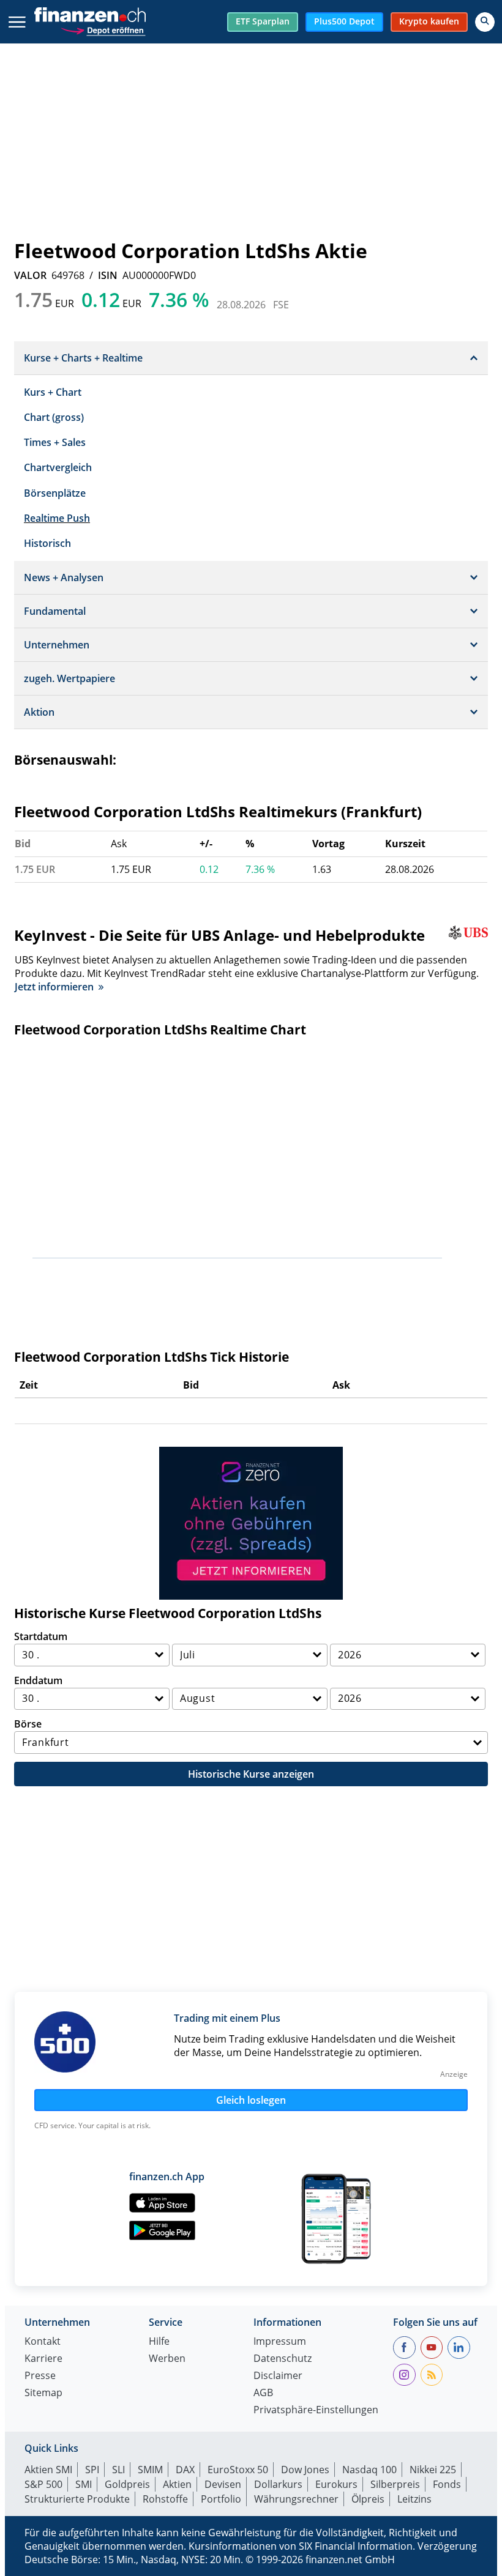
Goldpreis (127, 2484)
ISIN (108, 275)
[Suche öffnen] (485, 22)
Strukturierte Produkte (77, 2499)
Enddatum (38, 1680)
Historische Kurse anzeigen (251, 1774)
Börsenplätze (55, 493)
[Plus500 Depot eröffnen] (103, 29)
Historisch (47, 543)
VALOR (30, 275)
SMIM (150, 2470)
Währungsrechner (296, 2499)
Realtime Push (57, 518)
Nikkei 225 (433, 2470)
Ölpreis (368, 2499)
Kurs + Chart (53, 392)
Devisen (223, 2484)
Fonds (447, 2484)
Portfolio (221, 2499)
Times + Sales (55, 442)
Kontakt (43, 2342)
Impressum (280, 2342)
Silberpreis (395, 2484)
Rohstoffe (165, 2499)
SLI (118, 2470)
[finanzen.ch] (90, 15)
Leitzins (414, 2499)
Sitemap (43, 2393)
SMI (84, 2484)
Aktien (177, 2484)
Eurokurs (336, 2484)
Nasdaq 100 (369, 2470)
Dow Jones (305, 2470)
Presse (40, 2376)
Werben (167, 2359)
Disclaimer (278, 2376)
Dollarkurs (278, 2484)
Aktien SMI (48, 2470)
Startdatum (41, 1636)
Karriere (43, 2359)
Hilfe (159, 2342)
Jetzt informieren (54, 987)
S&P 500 (43, 2484)
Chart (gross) (54, 417)
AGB (263, 2393)
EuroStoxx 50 (238, 2470)
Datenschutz (283, 2359)
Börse (28, 1724)
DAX (185, 2470)
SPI (92, 2470)
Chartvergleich (58, 467)
